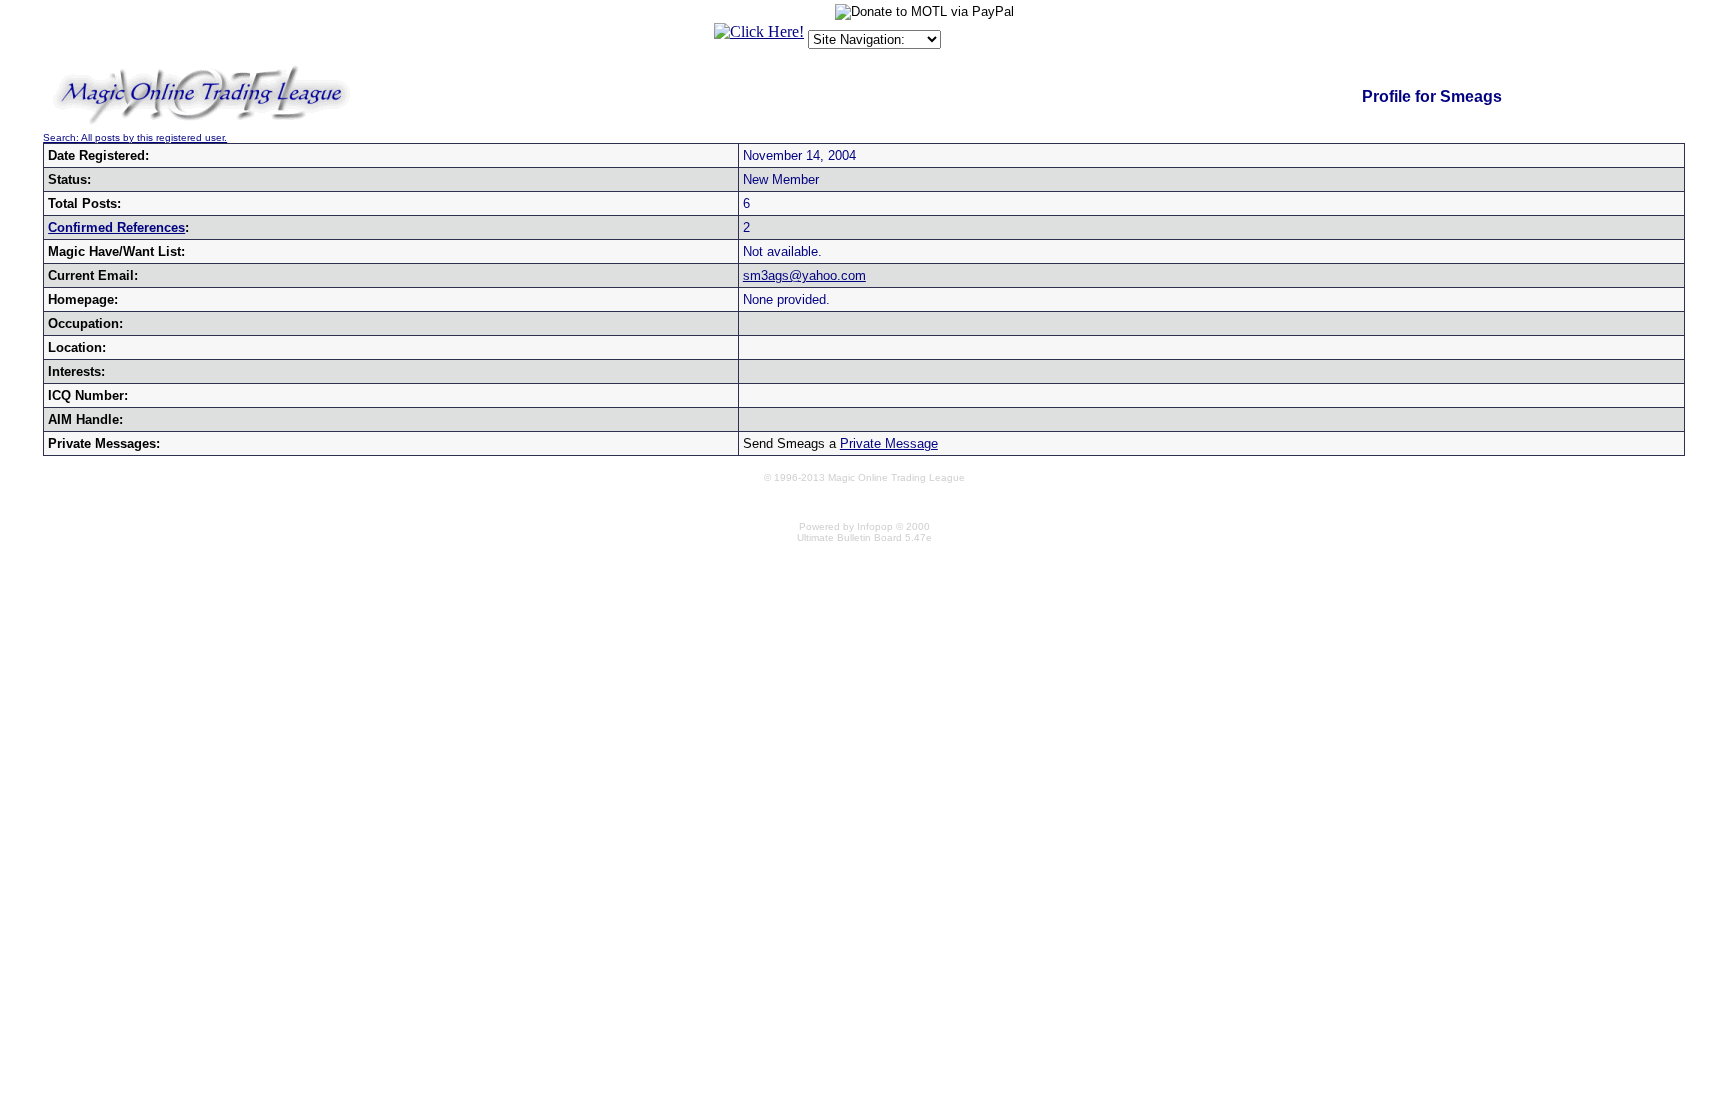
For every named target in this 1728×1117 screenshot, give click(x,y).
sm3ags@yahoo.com (804, 275)
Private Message (889, 443)
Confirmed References (116, 227)
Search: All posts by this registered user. (135, 137)
